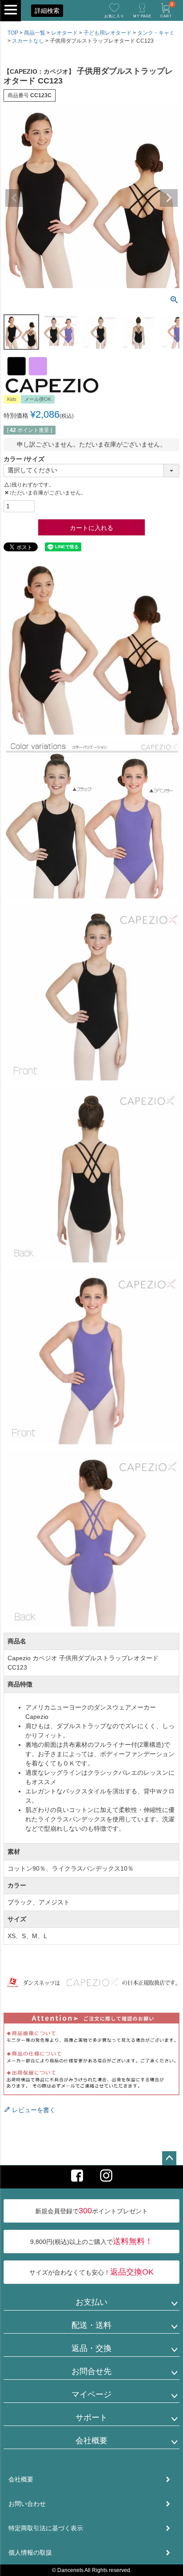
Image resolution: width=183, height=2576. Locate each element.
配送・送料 (91, 2325)
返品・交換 (91, 2348)
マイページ (91, 2394)
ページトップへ (169, 2158)
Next (169, 198)
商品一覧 (35, 33)
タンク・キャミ (156, 33)
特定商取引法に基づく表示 (46, 2528)
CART (167, 10)
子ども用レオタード (107, 33)
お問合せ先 (91, 2371)
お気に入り (114, 16)
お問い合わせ (27, 2504)
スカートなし (28, 41)
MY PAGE (142, 16)
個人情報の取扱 (30, 2552)
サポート (91, 2418)
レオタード (64, 33)
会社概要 (91, 2441)
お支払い (91, 2302)
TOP (13, 33)
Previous (14, 198)
